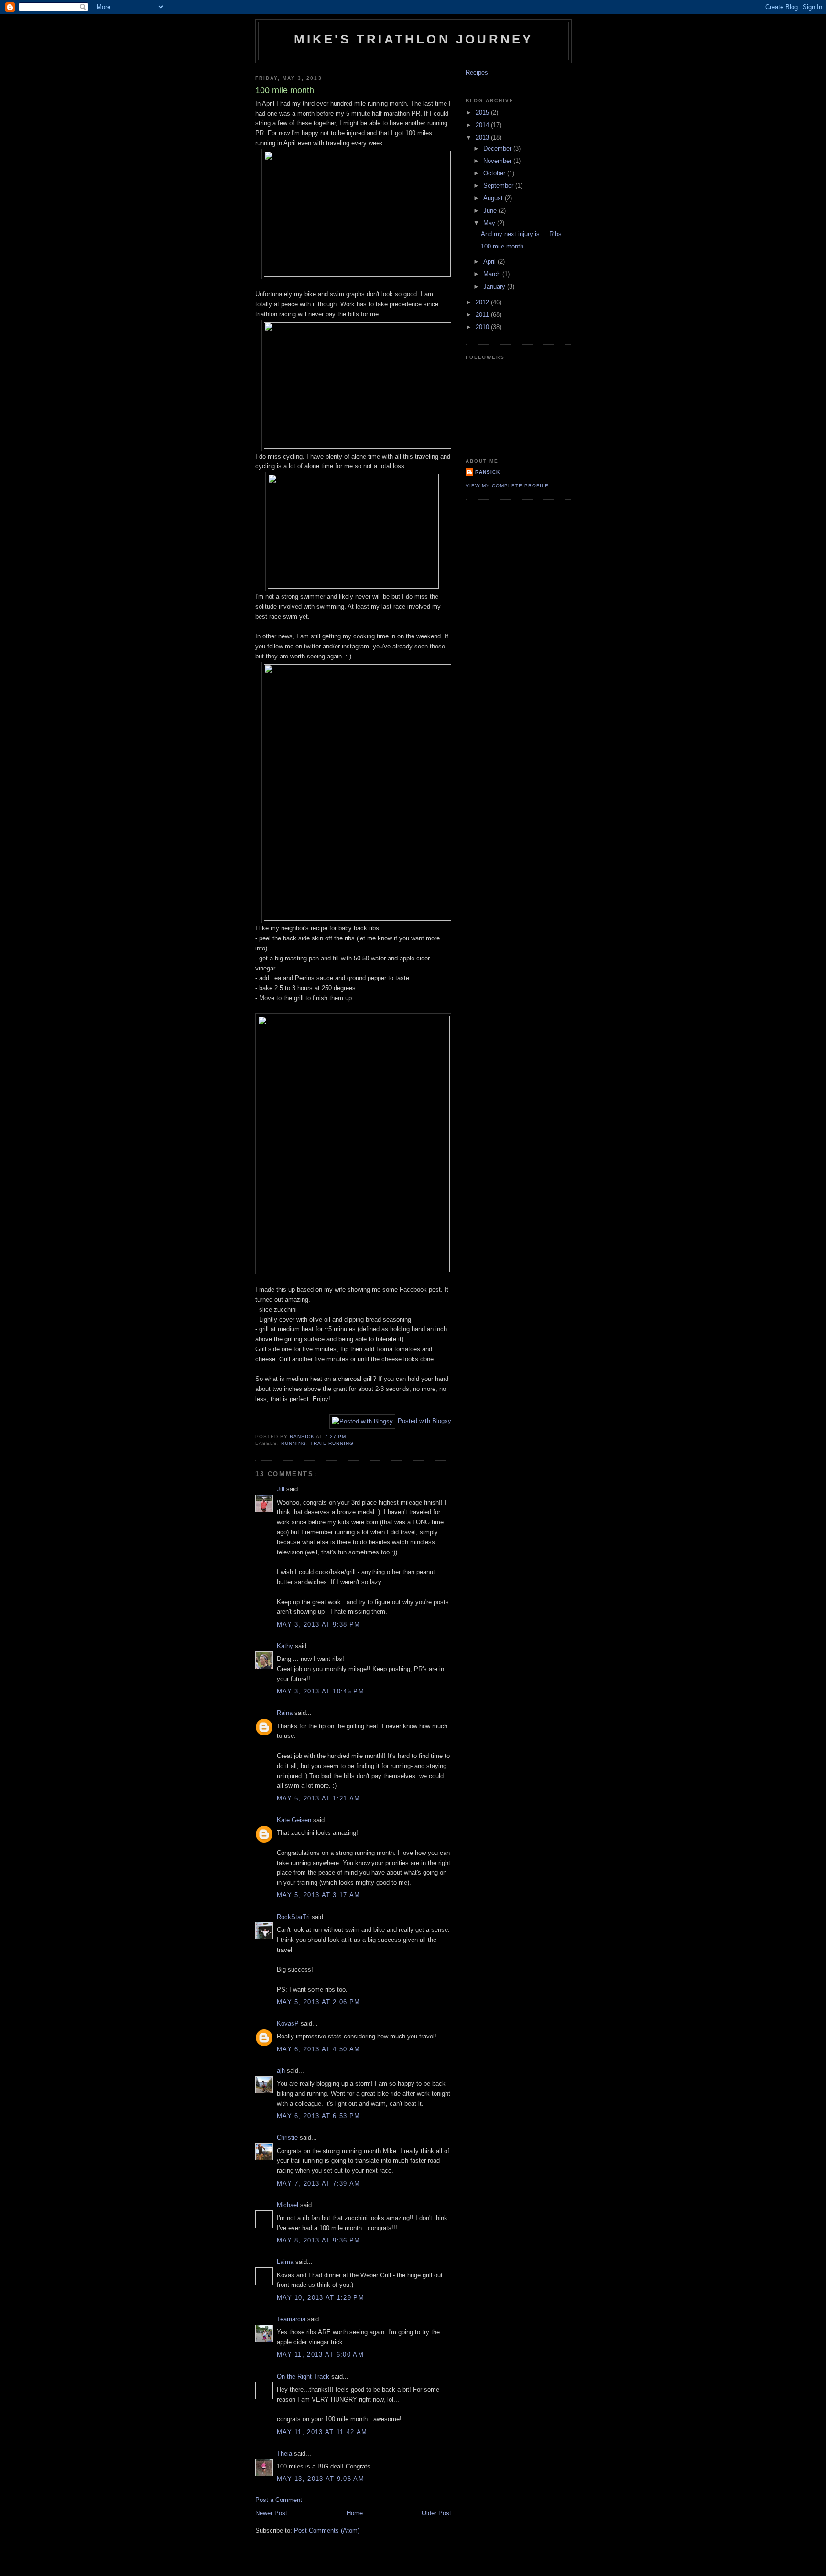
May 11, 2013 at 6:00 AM (320, 2355)
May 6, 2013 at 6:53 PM (319, 2116)
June (491, 210)
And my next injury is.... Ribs (521, 234)
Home (355, 2513)
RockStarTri (293, 1917)
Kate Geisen (294, 1820)
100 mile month (502, 246)
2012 (483, 302)
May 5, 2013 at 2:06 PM (319, 2002)
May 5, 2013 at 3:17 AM (319, 1895)
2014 (483, 125)
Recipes (477, 72)
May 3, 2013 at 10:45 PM (321, 1691)
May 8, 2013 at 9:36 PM (319, 2240)
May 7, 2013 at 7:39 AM (319, 2183)
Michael (288, 2205)
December (498, 148)
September (499, 186)
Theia (284, 2453)
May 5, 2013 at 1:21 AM (319, 1798)
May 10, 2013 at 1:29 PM (321, 2298)
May (490, 223)
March (493, 274)
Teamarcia (291, 2319)
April (490, 262)
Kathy (285, 1646)
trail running (332, 1443)
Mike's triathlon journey (414, 39)
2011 (483, 315)
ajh (281, 2071)
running (294, 1443)
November (498, 161)
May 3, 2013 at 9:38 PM (319, 1624)
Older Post (436, 2513)
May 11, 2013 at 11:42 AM (322, 2432)
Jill (281, 1489)
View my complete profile (507, 486)
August (494, 198)
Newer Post (271, 2513)
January (495, 286)
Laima (285, 2262)
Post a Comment (279, 2500)
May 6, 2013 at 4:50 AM (319, 2049)
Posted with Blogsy (424, 1421)
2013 (483, 137)
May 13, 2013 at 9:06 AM (321, 2479)
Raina (285, 1713)
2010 (483, 327)
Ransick (488, 472)
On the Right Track (303, 2377)
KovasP (288, 2023)
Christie (287, 2138)
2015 (483, 113)
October (495, 173)
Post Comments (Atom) (327, 2530)
